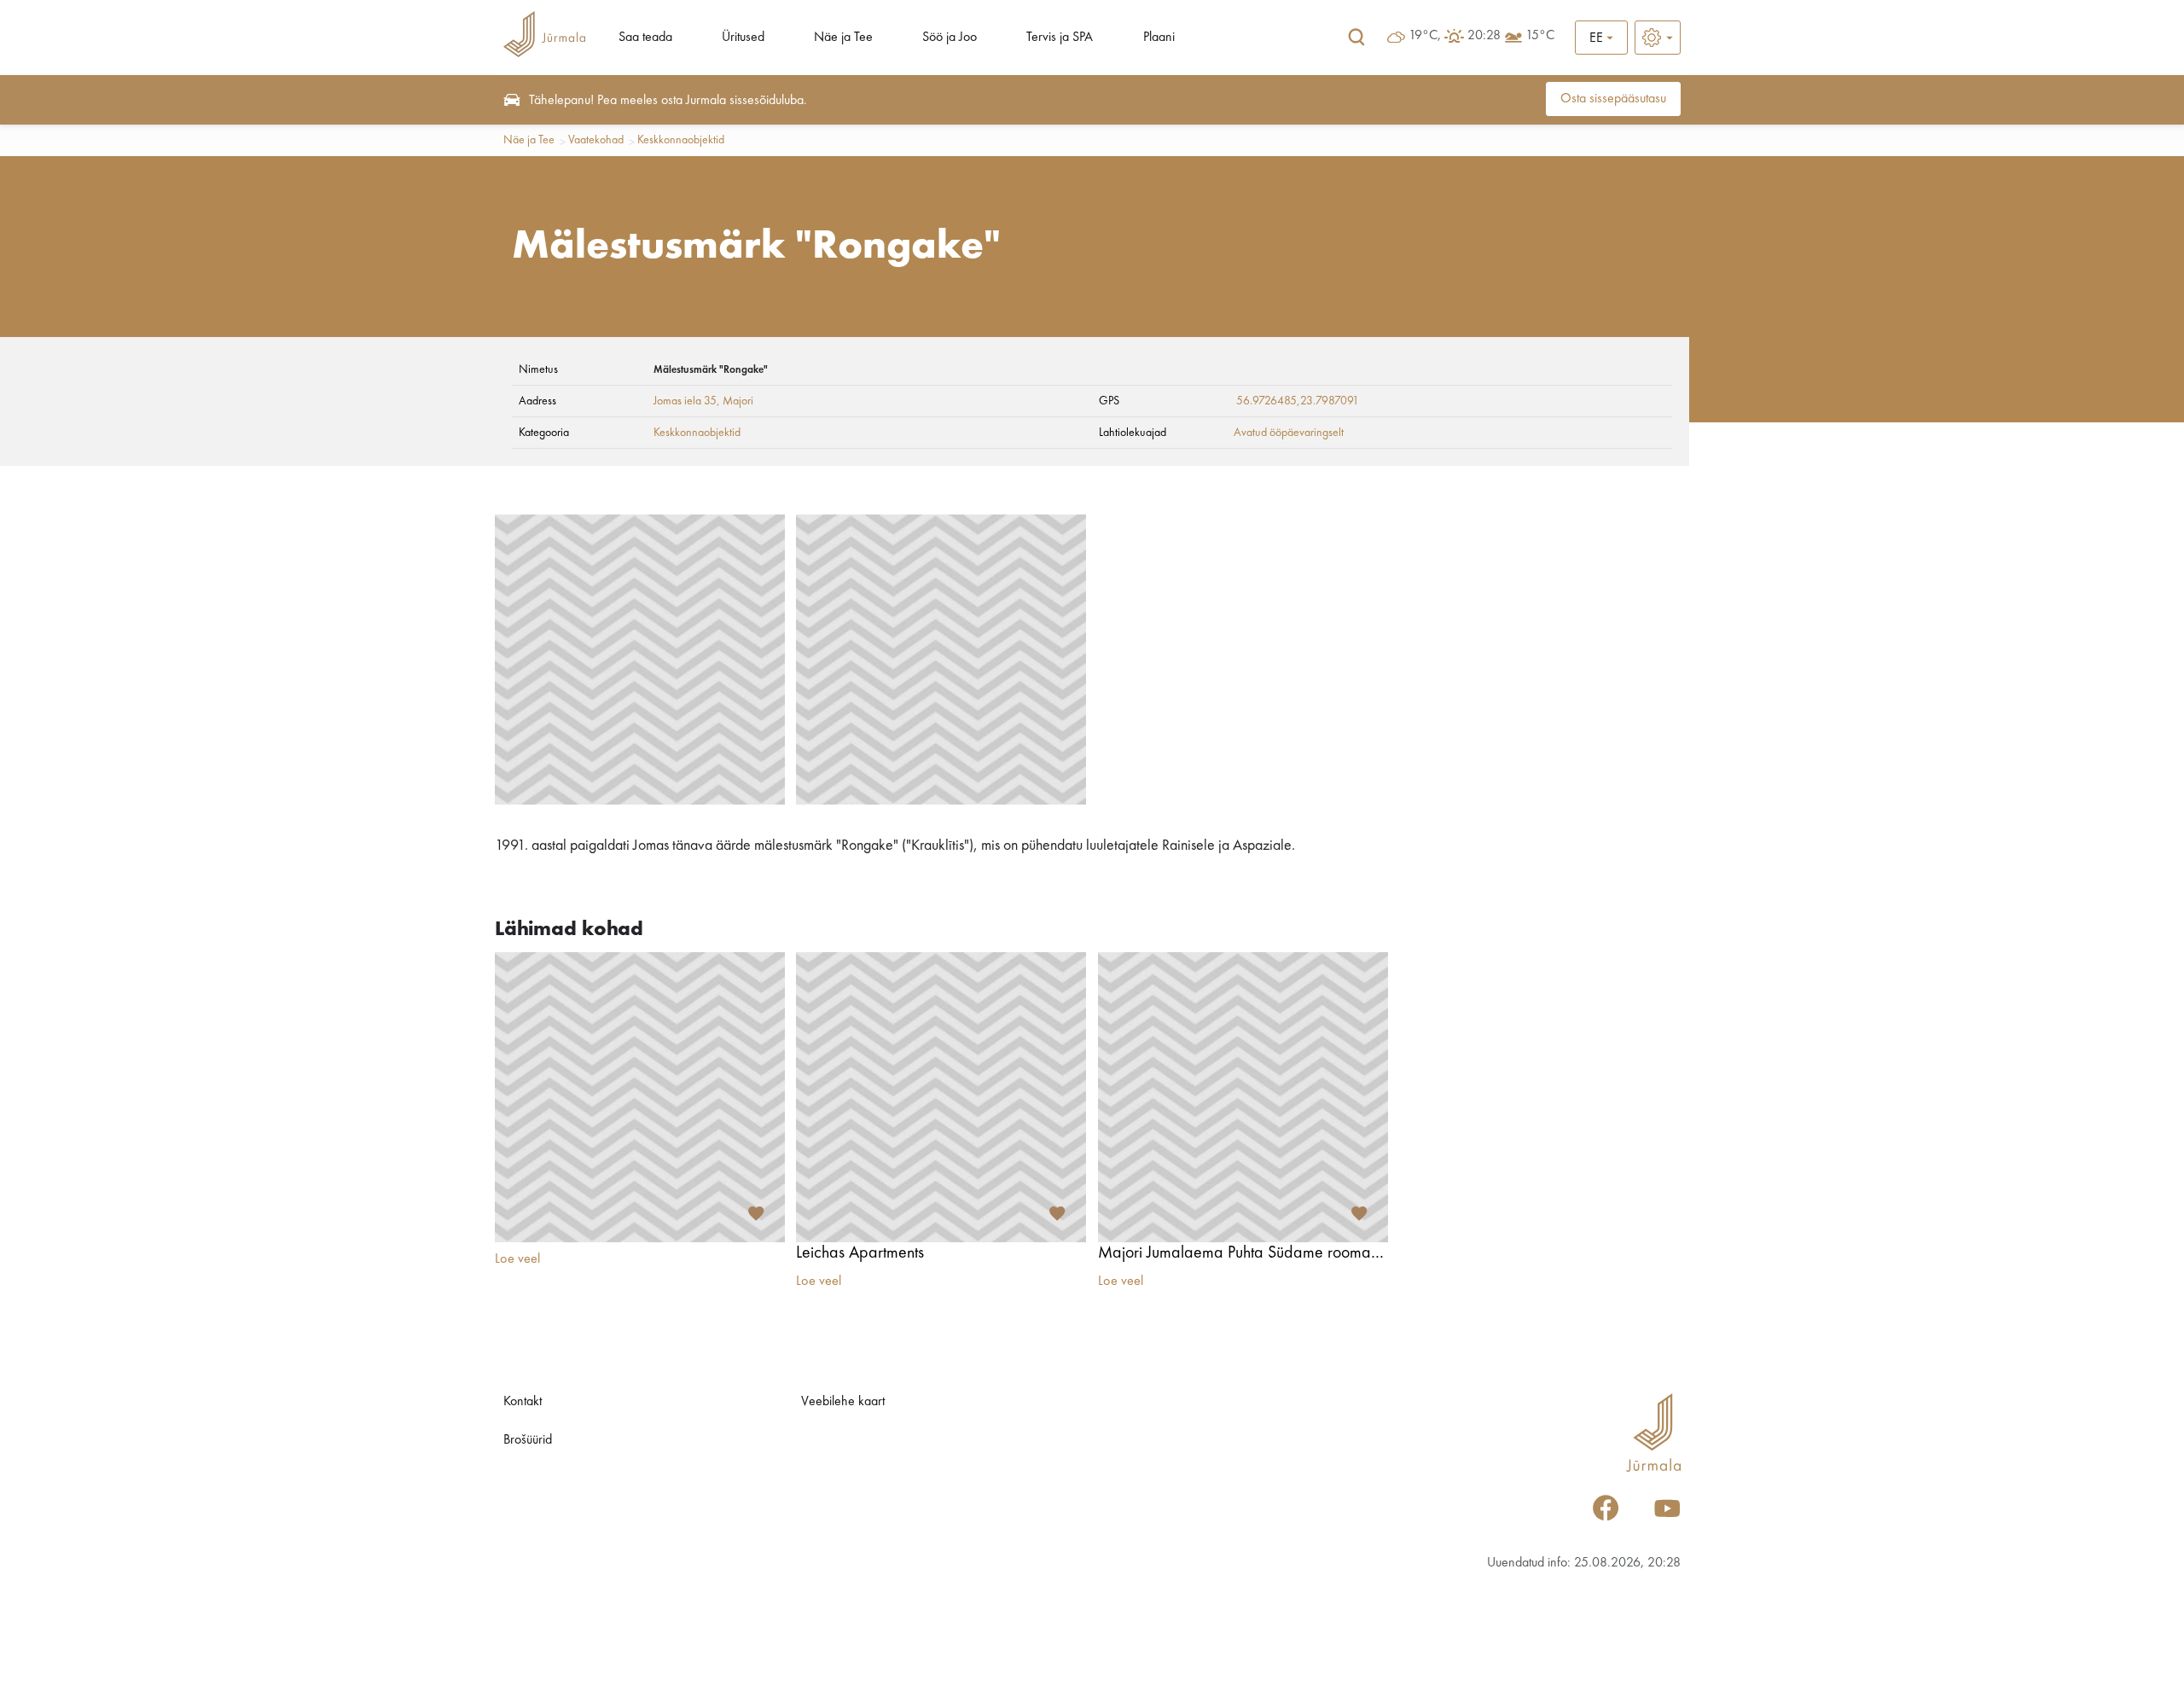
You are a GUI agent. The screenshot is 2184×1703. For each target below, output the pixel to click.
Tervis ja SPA (1060, 38)
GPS (1109, 401)
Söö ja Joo (950, 38)
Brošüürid (528, 1440)
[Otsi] (1356, 38)
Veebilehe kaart (843, 1402)
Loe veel (517, 1259)
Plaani (1159, 38)
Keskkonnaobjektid (681, 140)
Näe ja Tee (843, 38)
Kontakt (523, 1402)
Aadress (537, 401)
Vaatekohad (596, 140)
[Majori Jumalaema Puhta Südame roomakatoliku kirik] (1243, 1097)
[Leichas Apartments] (941, 1097)
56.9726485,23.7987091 (1298, 401)
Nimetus (538, 369)
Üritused (743, 38)
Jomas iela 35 (685, 401)
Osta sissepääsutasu (1613, 99)
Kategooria (544, 433)
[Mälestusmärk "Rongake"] (640, 660)
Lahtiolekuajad (1133, 433)
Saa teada (645, 38)
